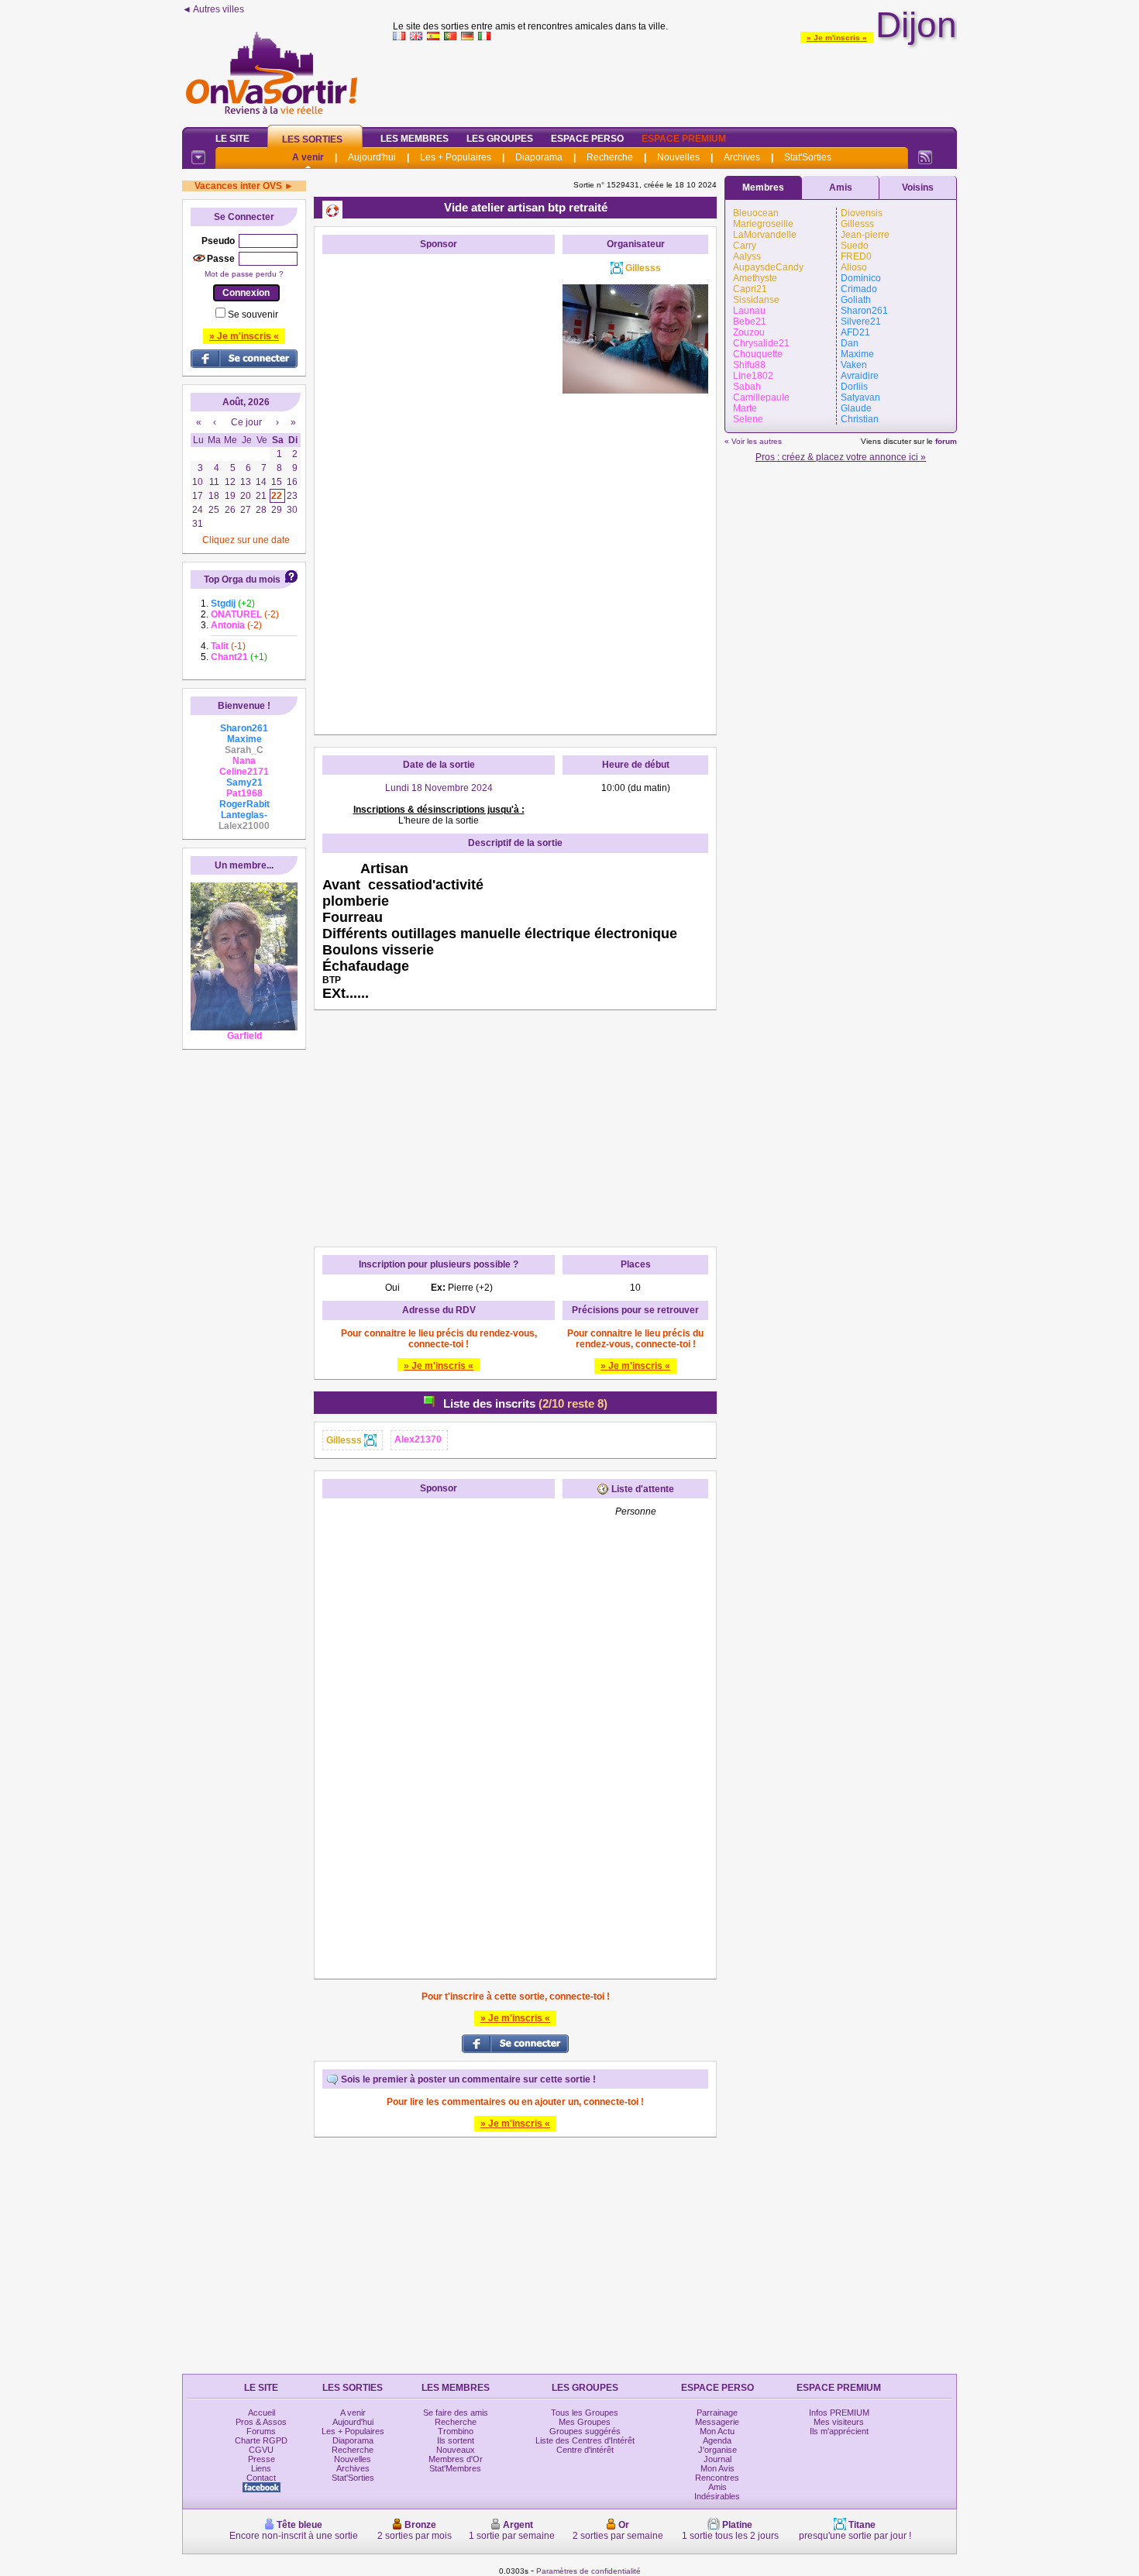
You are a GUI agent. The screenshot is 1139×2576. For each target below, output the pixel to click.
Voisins (918, 187)
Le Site (232, 139)
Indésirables (717, 2496)
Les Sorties (312, 139)
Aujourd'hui (372, 157)
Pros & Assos (261, 2422)
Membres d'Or (456, 2459)
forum (946, 441)
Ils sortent (456, 2440)
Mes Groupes (585, 2422)
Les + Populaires (456, 157)
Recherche (610, 157)
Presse (262, 2459)
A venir (308, 157)
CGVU (261, 2450)
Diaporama (539, 157)
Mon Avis (717, 2468)
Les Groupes (500, 139)
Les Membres (415, 139)
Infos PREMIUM (839, 2413)
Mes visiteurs (839, 2422)
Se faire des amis (456, 2413)
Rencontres (717, 2478)
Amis (841, 187)
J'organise (717, 2450)
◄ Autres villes (213, 9)
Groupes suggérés (585, 2431)
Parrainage (717, 2413)
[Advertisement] (675, 81)
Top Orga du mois (242, 580)
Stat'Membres (455, 2468)
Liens (261, 2468)
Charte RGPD (261, 2440)
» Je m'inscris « (837, 38)
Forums (261, 2431)
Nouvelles (678, 157)
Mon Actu (717, 2431)
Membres (763, 187)
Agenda (717, 2440)
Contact (261, 2478)
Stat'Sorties (808, 157)
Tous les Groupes (585, 2413)
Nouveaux (456, 2450)
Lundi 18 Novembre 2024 (439, 788)
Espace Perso (587, 139)
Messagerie (717, 2422)
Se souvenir (253, 315)
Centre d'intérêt (585, 2450)
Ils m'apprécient (839, 2431)
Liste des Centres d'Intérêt (585, 2440)
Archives (742, 157)
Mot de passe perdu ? (244, 274)
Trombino (456, 2431)
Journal (717, 2459)
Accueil (262, 2413)
